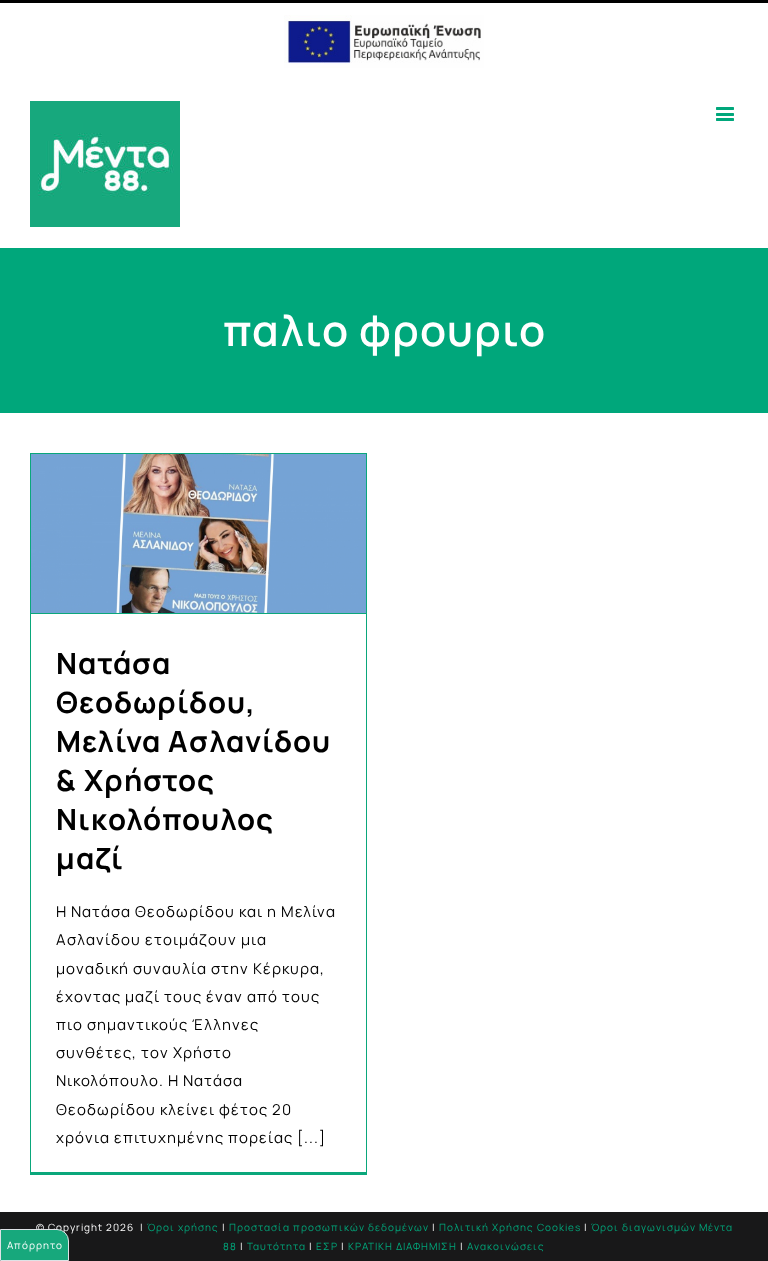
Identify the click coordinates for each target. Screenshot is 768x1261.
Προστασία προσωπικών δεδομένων (329, 1227)
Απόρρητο (35, 1245)
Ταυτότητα (276, 1246)
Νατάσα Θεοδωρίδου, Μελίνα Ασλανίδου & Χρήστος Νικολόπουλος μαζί (193, 760)
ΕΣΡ (327, 1246)
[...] (311, 1137)
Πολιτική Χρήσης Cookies (510, 1227)
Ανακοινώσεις (506, 1246)
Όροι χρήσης (183, 1227)
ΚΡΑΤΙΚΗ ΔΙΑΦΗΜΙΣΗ (402, 1246)
